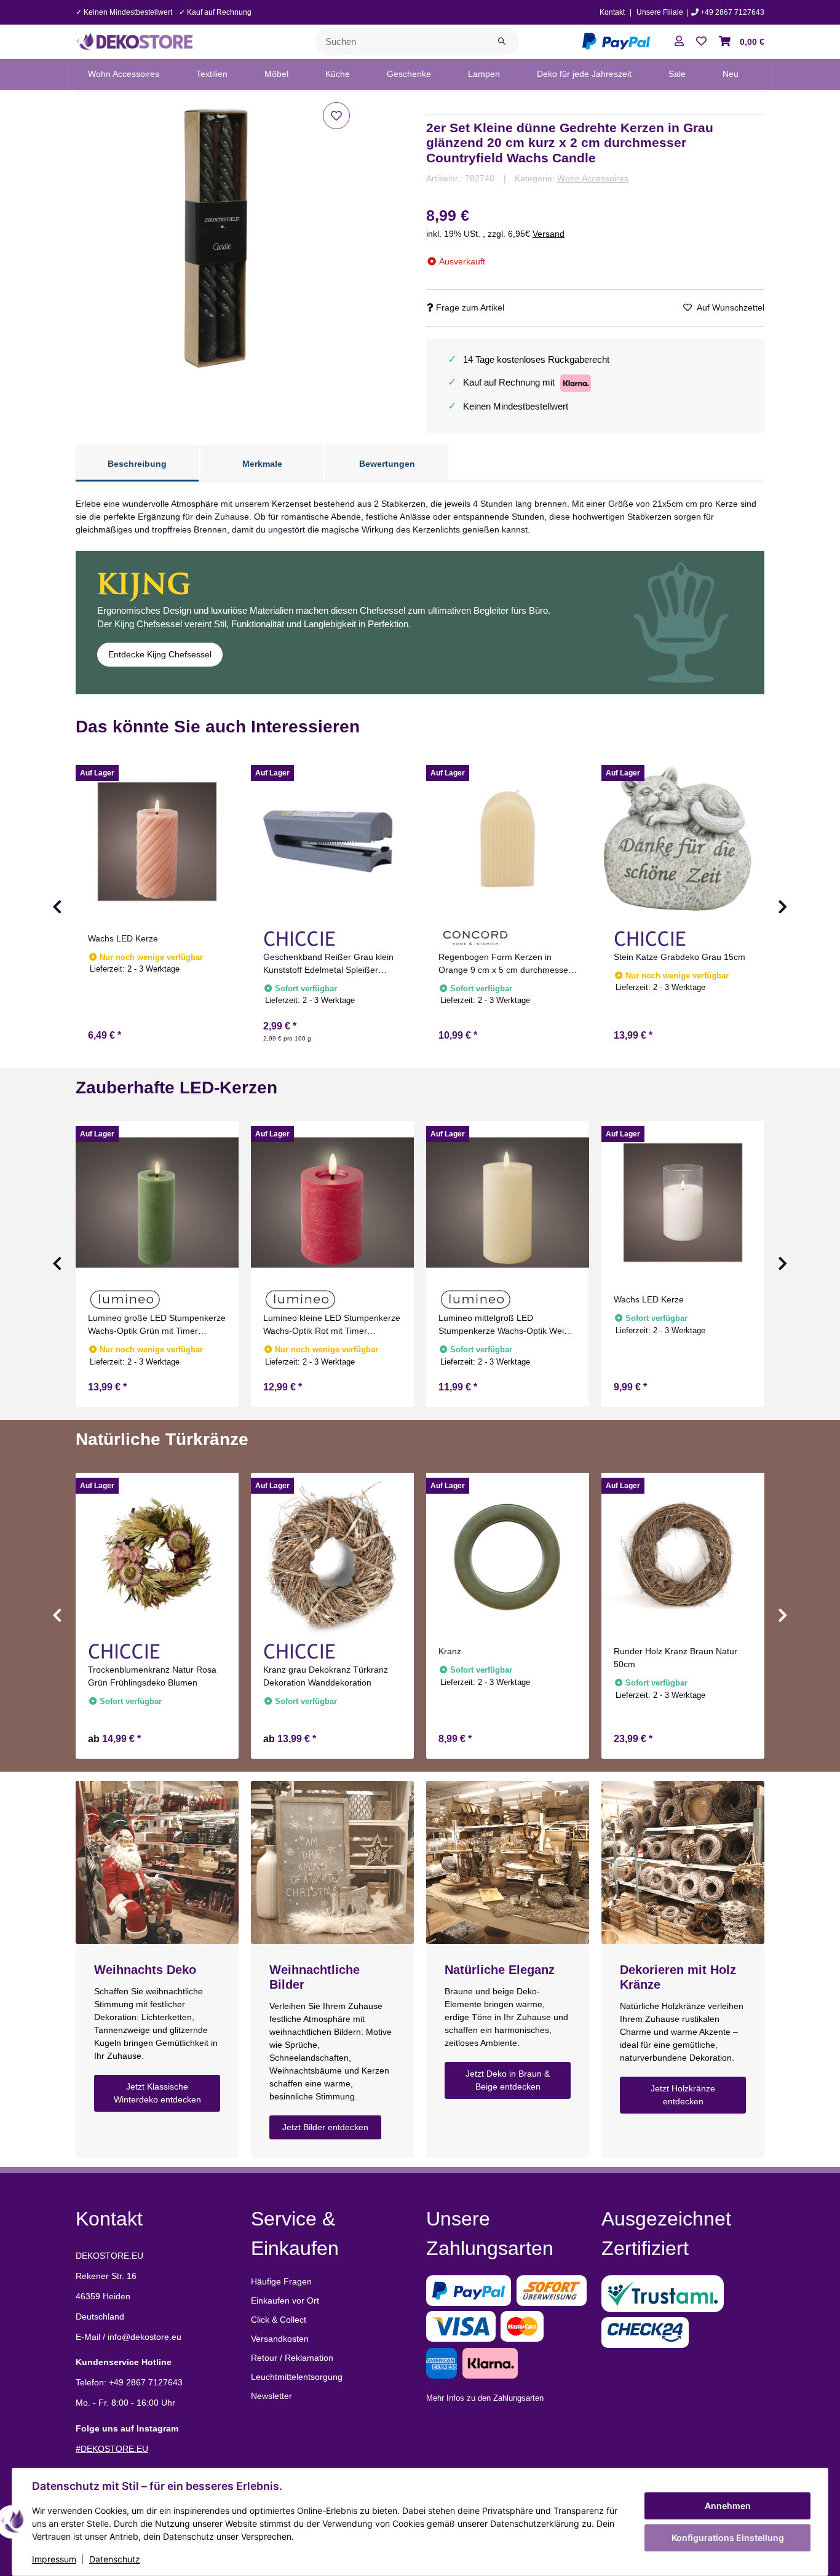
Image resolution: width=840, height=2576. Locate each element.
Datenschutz (115, 2559)
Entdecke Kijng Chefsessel (160, 654)
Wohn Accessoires (593, 178)
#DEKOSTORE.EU (112, 2449)
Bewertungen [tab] (387, 464)
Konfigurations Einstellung (728, 2538)
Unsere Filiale (660, 12)
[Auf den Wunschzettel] (336, 116)
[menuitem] (124, 74)
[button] (679, 42)
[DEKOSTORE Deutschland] (134, 41)
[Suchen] (502, 42)
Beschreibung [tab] (137, 464)
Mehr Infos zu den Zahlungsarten (485, 2398)
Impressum (54, 2559)
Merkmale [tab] (262, 464)
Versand (549, 234)
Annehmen (728, 2506)
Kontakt (612, 12)
